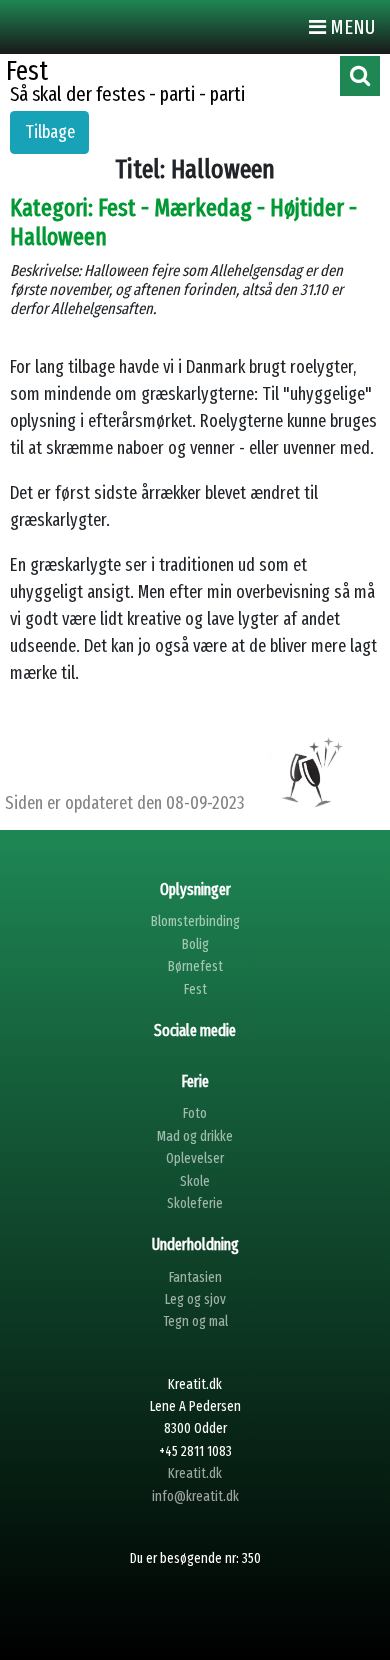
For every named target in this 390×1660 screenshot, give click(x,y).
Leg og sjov (195, 1299)
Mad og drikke (195, 1136)
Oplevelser (195, 1158)
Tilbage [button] (50, 132)
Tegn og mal (195, 1321)
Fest (195, 989)
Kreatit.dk (195, 1473)
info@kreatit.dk (195, 1496)
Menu (350, 27)
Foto (195, 1113)
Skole (195, 1181)
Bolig (195, 944)
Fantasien (195, 1277)
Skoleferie (195, 1203)
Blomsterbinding (195, 921)
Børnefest (195, 966)
